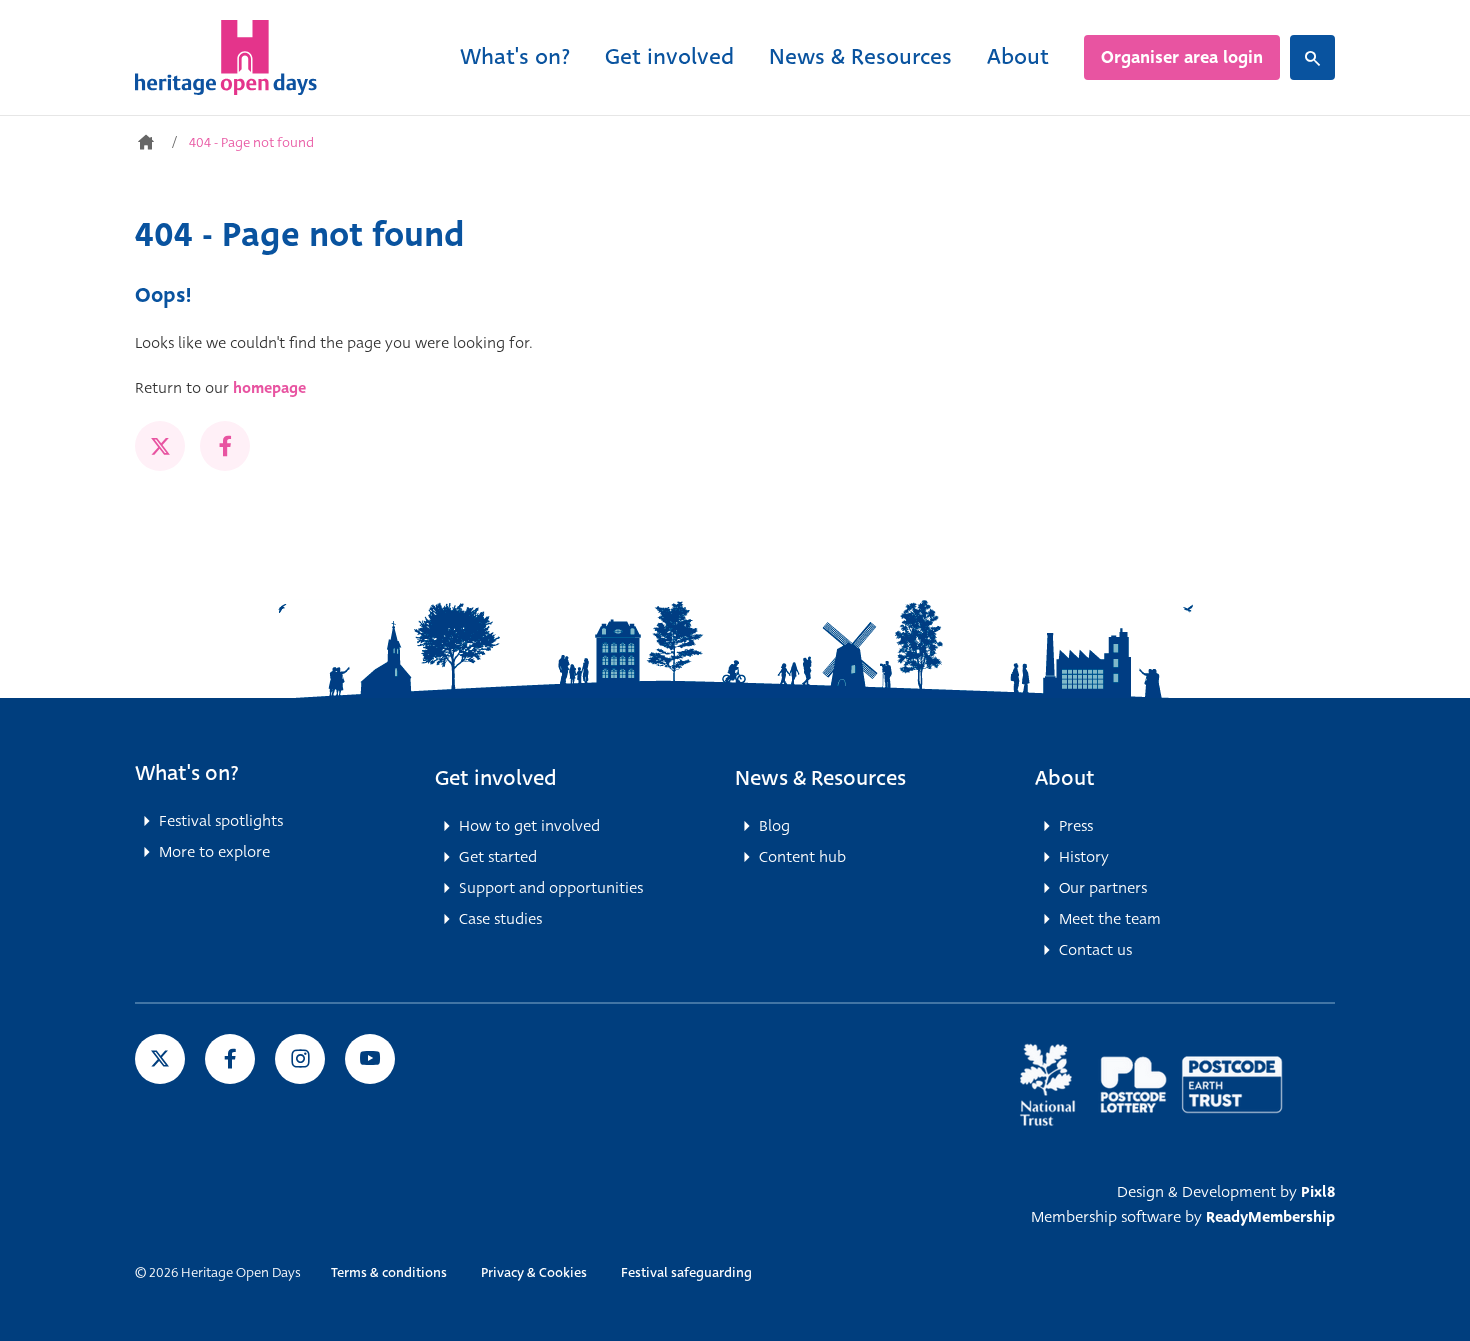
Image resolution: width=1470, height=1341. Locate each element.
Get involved (669, 56)
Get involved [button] (496, 778)
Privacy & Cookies (534, 1272)
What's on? (515, 56)
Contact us (1095, 950)
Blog (774, 826)
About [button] (1065, 778)
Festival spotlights (221, 821)
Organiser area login (1182, 57)
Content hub (802, 857)
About (1018, 56)
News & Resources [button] (820, 778)
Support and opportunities (551, 888)
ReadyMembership (1270, 1217)
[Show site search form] (1312, 57)
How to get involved (529, 826)
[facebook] (225, 446)
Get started (498, 857)
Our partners (1103, 888)
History (1084, 857)
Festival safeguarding (686, 1272)
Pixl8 (1318, 1192)
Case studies (500, 919)
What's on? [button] (187, 773)
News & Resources (860, 56)
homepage (269, 388)
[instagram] (300, 1059)
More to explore (214, 852)
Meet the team (1110, 919)
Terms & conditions (389, 1272)
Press (1076, 826)
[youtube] (370, 1059)
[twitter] (160, 446)
